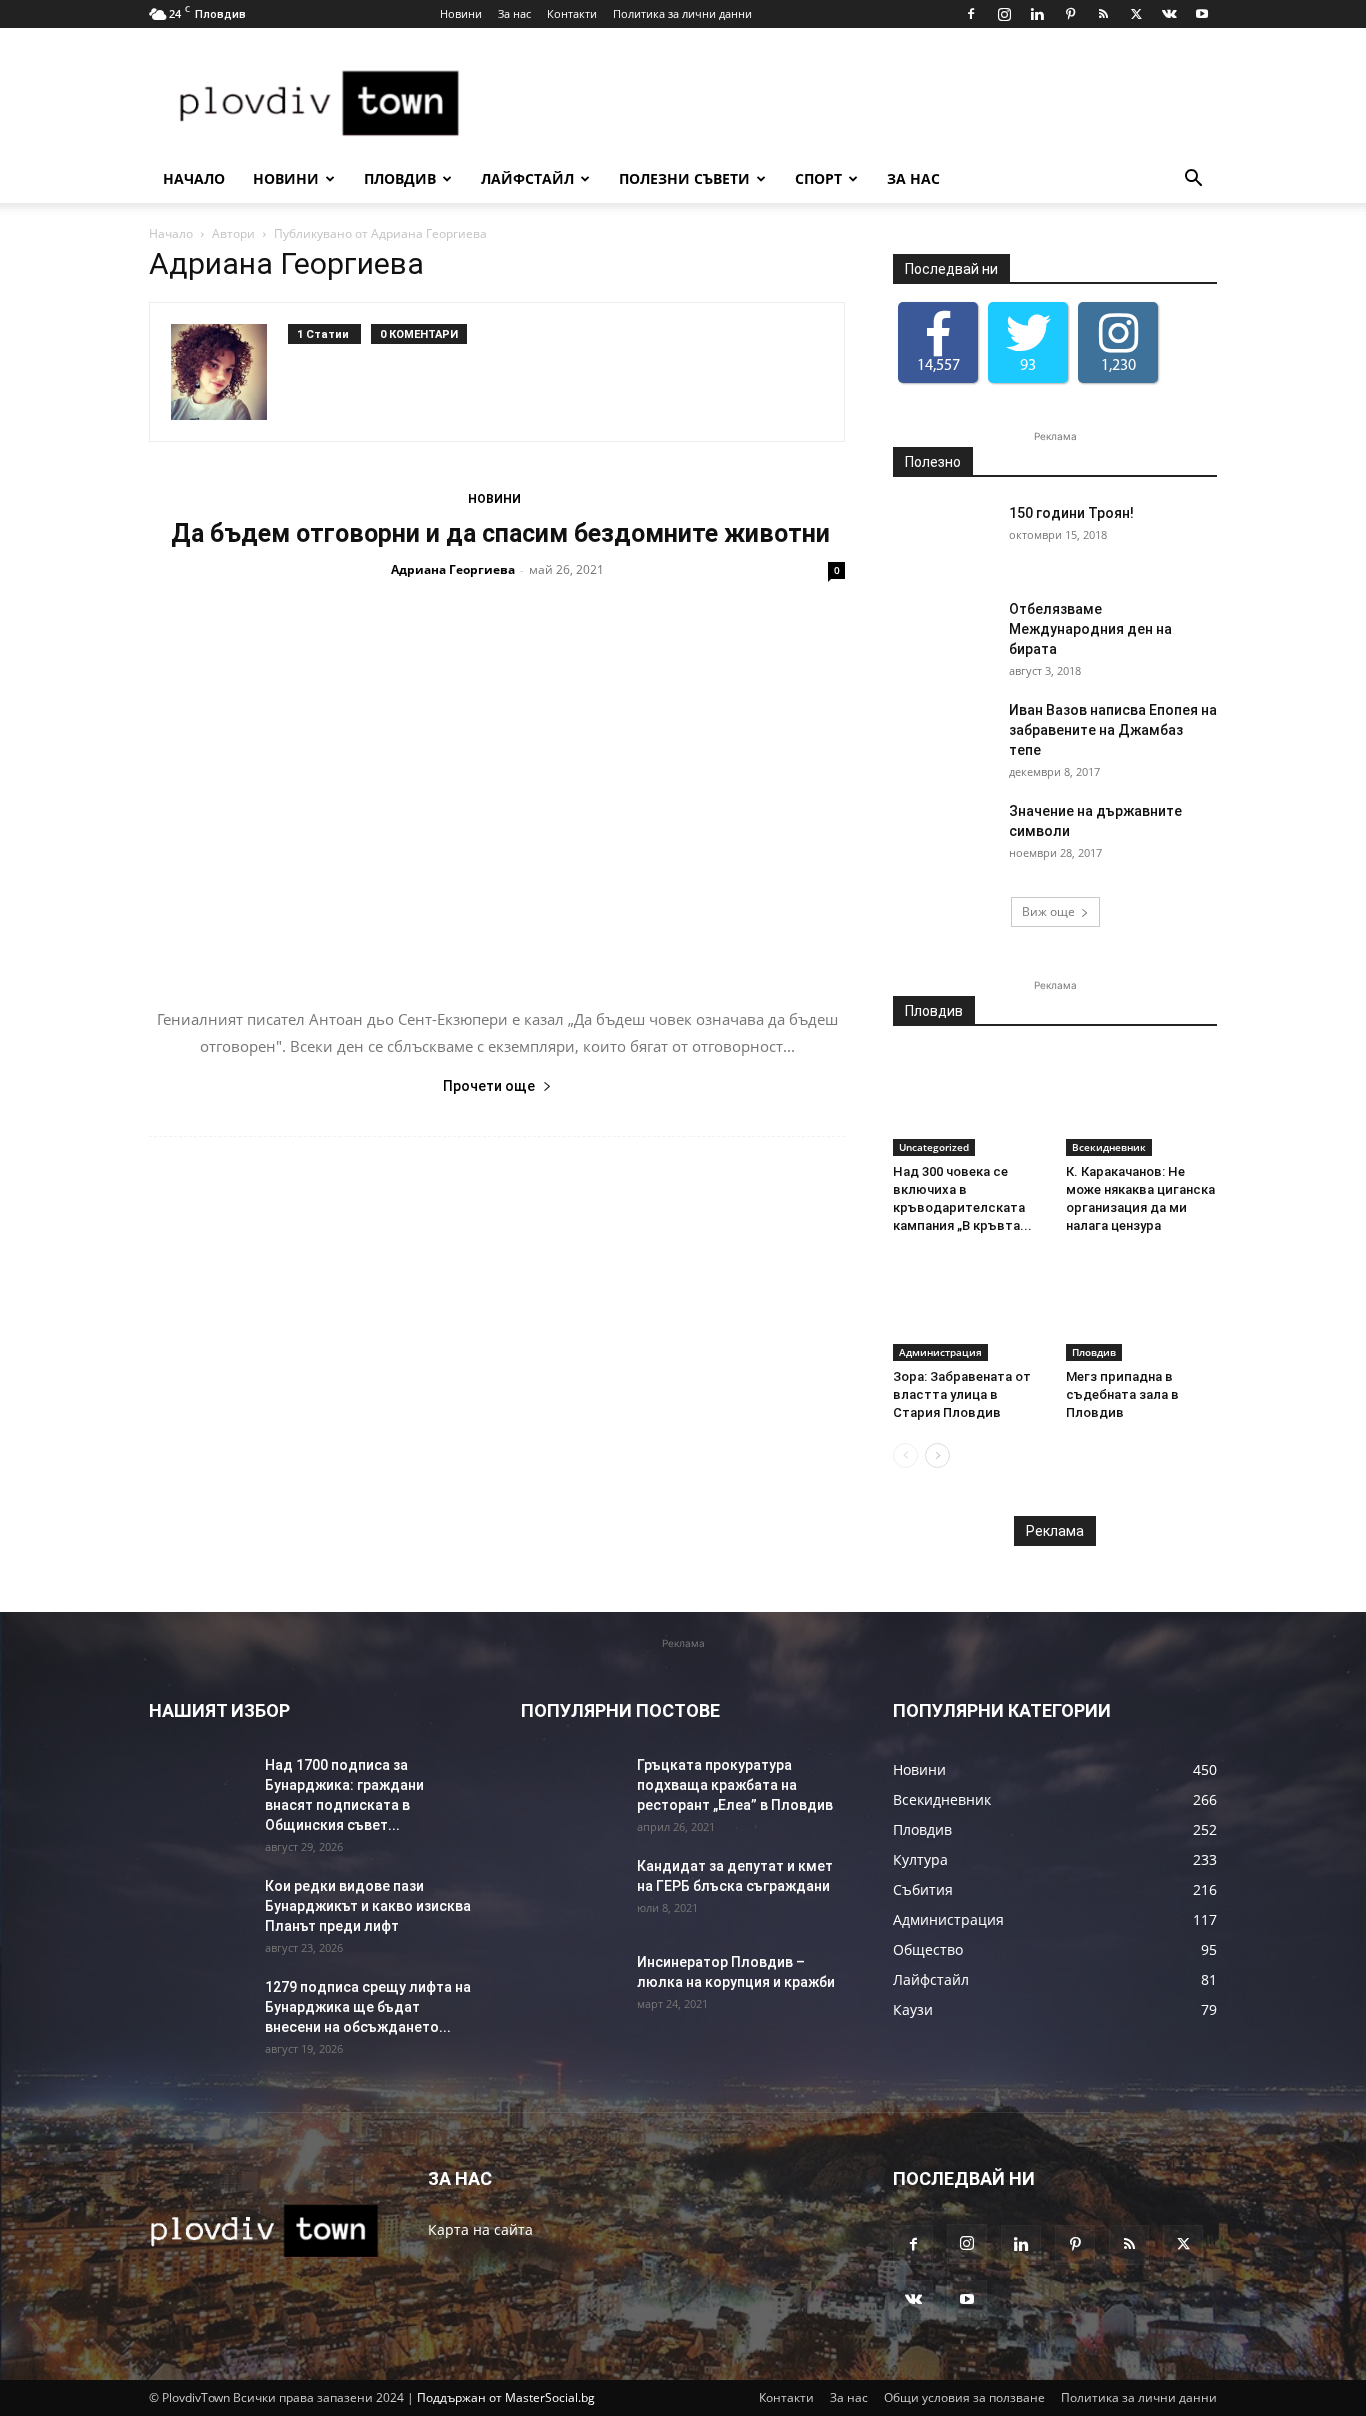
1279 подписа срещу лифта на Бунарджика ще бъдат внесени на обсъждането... (368, 2007)
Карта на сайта (480, 2229)
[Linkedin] (1037, 14)
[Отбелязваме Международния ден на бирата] (943, 634)
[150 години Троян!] (943, 538)
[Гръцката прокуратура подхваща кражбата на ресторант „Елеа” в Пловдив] (571, 1790)
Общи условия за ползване (964, 2397)
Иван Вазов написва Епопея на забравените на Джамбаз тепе (1113, 730)
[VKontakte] (1169, 14)
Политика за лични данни (682, 13)
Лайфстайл (527, 178)
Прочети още (489, 1086)
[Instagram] (1004, 14)
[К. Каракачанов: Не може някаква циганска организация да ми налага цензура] (1142, 1104)
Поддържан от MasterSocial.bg (506, 2397)
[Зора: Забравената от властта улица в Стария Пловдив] (969, 1309)
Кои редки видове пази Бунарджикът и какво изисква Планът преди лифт (368, 1906)
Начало (194, 178)
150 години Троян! (1071, 513)
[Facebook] (971, 14)
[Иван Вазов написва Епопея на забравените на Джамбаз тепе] (943, 735)
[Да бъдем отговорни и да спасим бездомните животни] (497, 793)
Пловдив (400, 178)
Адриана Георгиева (453, 569)
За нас (514, 13)
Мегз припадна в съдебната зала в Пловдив (1122, 1394)
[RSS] (1103, 14)
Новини (461, 13)
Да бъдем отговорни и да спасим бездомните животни (497, 533)
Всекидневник (1109, 1147)
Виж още (1048, 911)
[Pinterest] (1070, 14)
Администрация (940, 1352)
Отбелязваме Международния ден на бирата (1090, 629)
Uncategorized (934, 1147)
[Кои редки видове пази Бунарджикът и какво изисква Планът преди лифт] (199, 1911)
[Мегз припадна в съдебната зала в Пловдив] (1142, 1309)
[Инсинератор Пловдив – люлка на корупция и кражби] (571, 1987)
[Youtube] (1202, 14)
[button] (1193, 180)
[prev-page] (905, 1455)
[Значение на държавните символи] (943, 836)
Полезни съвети (684, 178)
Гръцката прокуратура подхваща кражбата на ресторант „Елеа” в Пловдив (735, 1785)
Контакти (572, 13)
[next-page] (937, 1455)
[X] (1136, 14)
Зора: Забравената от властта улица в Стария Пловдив (962, 1394)
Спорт (818, 178)
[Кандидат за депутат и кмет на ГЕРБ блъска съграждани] (571, 1891)
